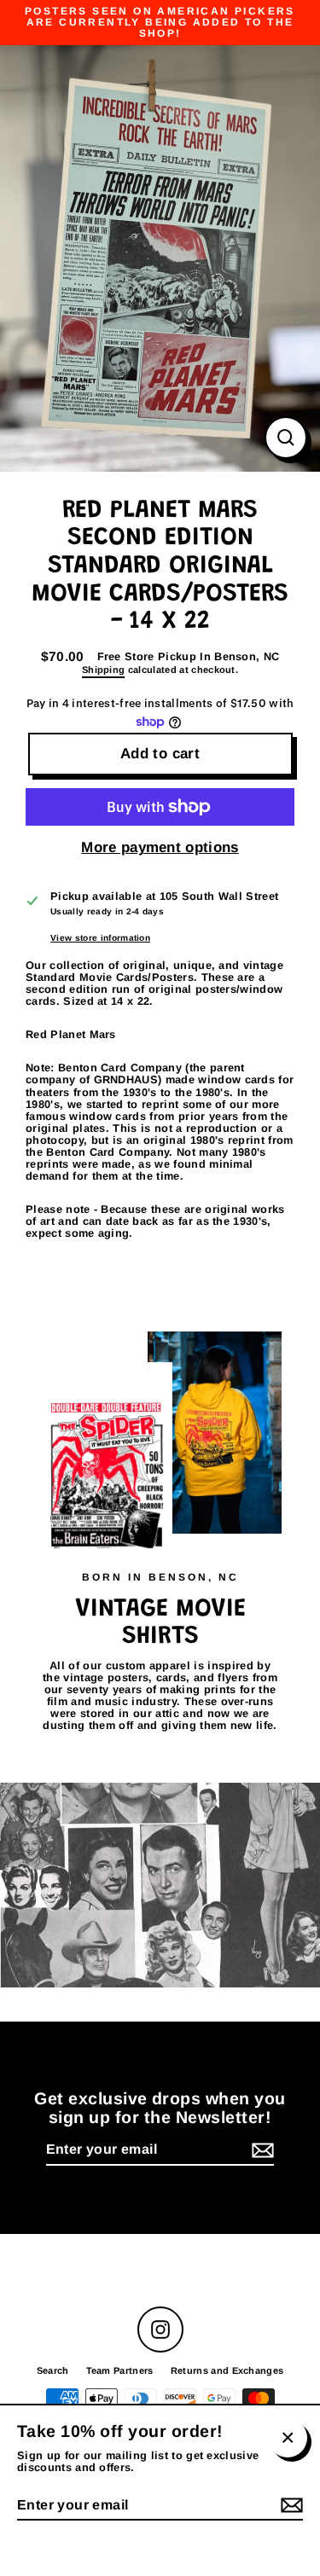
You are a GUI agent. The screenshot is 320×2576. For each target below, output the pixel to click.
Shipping (104, 670)
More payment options (160, 848)
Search (53, 2370)
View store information (100, 938)
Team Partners (120, 2370)
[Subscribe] (260, 2150)
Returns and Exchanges (227, 2370)
